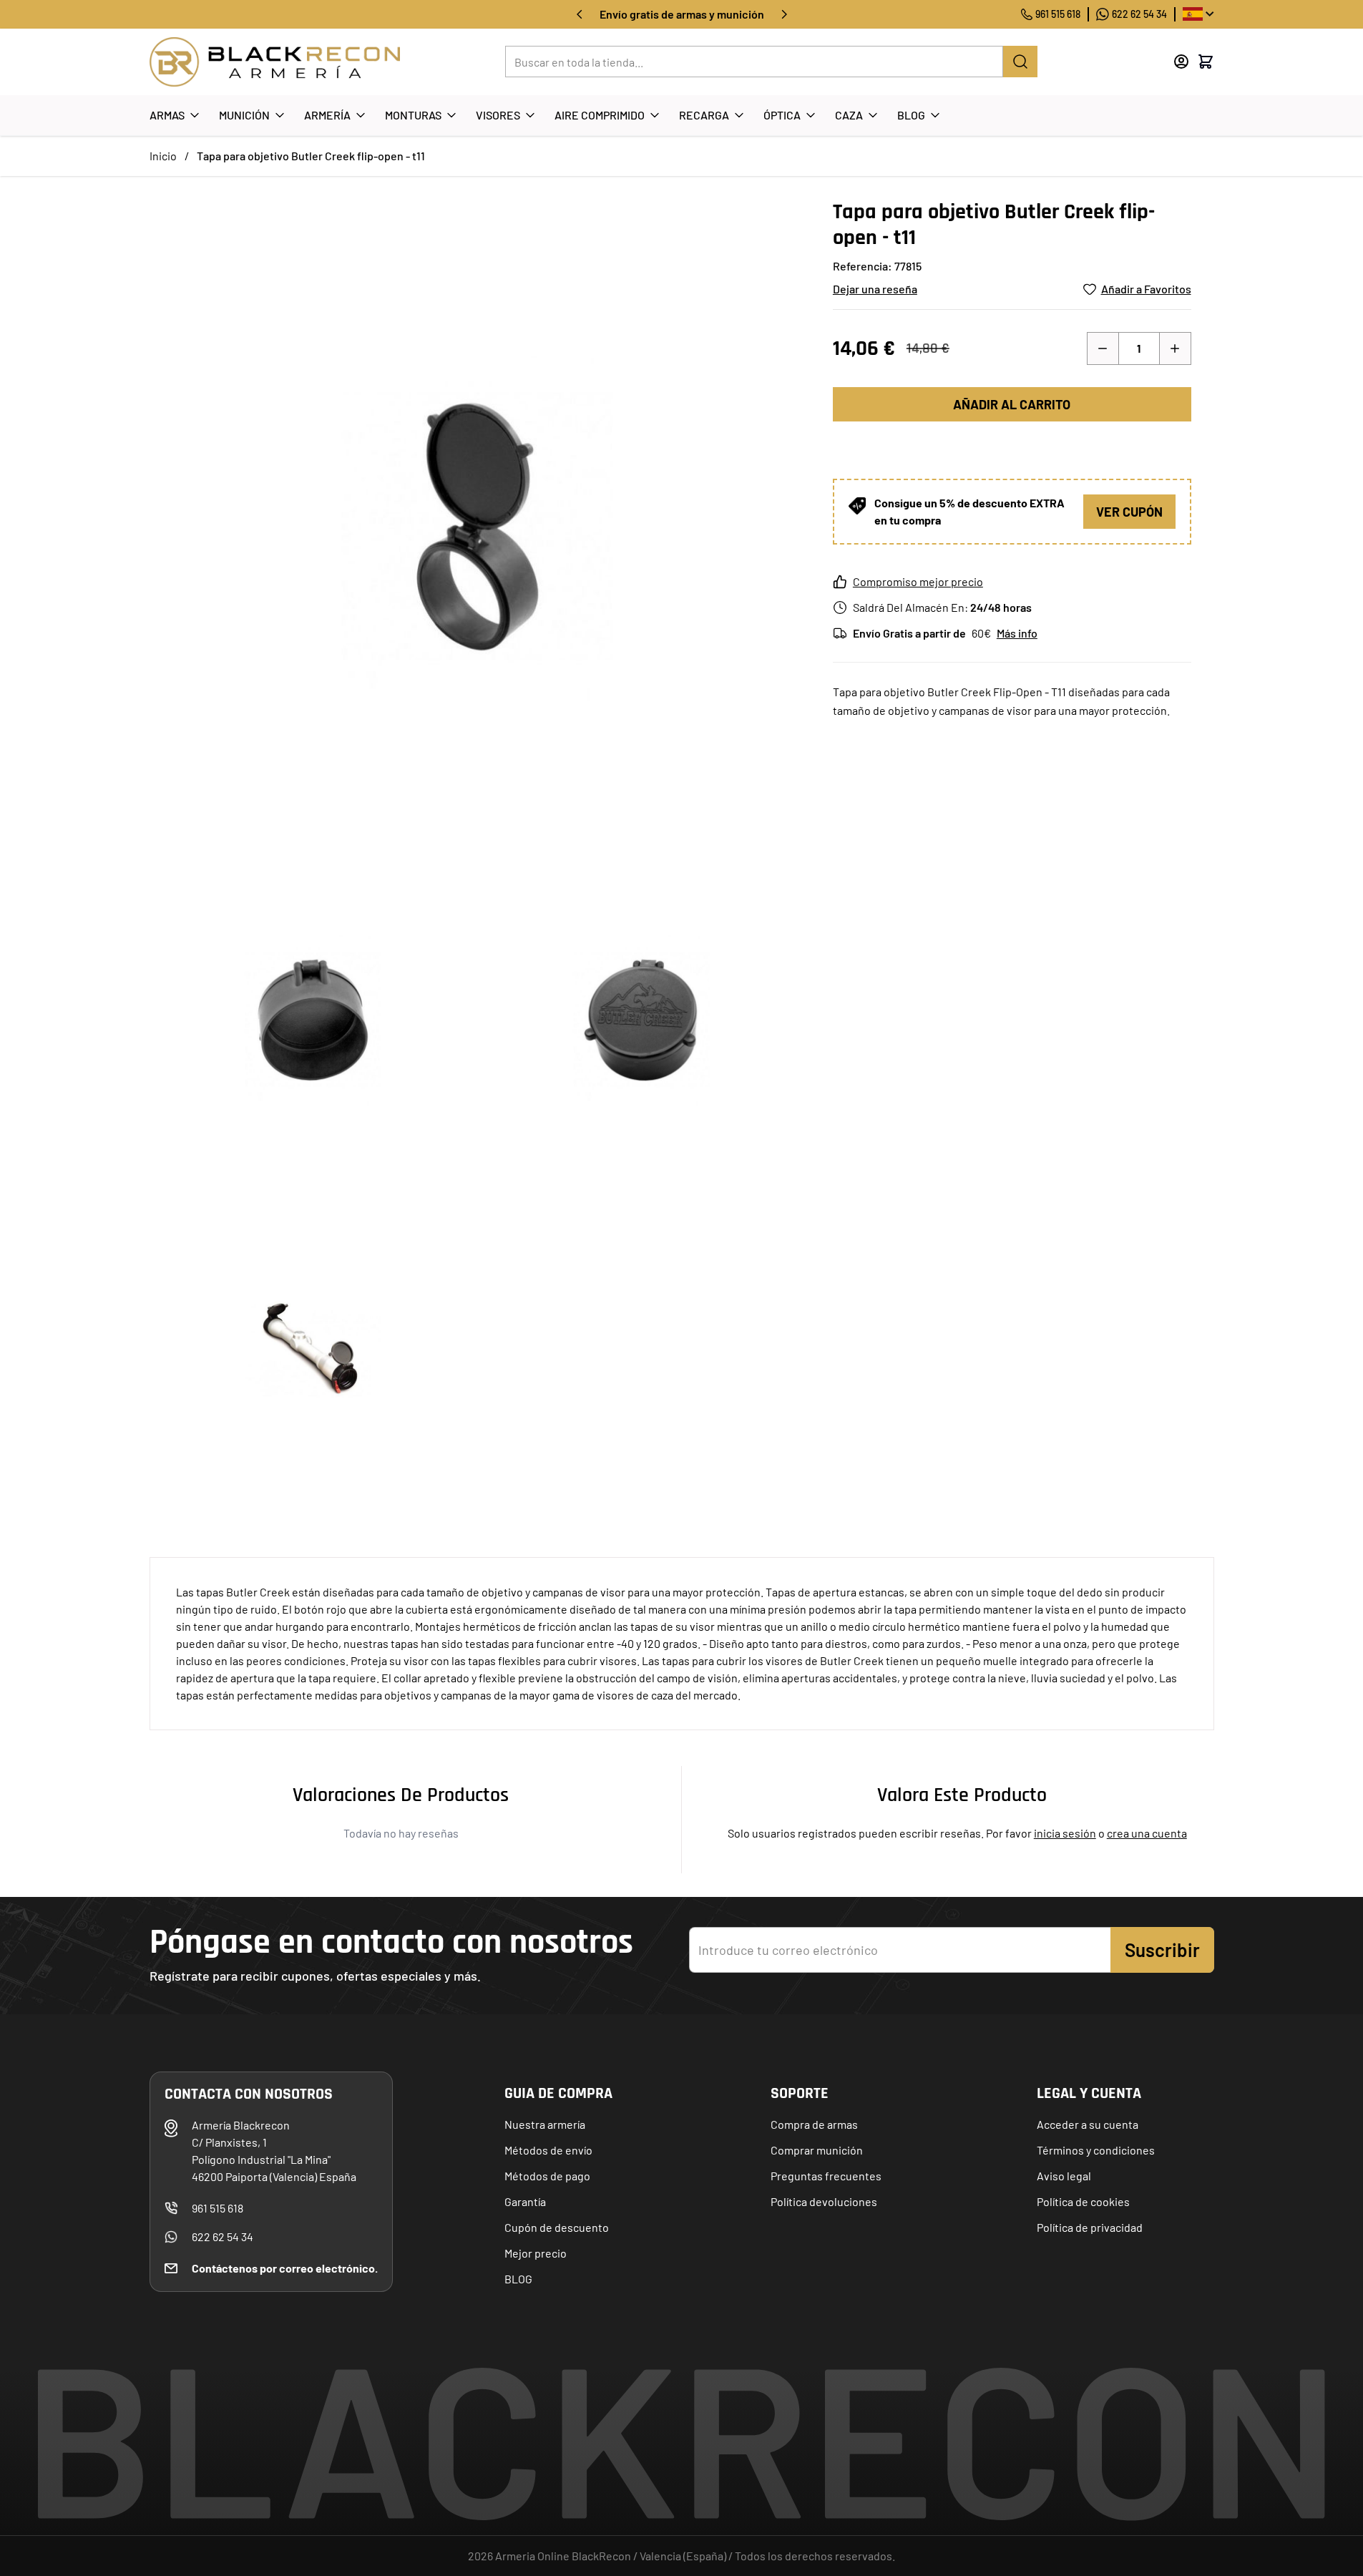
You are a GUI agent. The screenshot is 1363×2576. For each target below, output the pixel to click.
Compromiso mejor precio (918, 581)
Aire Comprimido (600, 115)
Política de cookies (1083, 2201)
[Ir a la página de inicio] (275, 62)
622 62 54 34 (1139, 14)
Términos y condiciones (1096, 2150)
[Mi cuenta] (1181, 62)
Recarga (704, 115)
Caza (849, 115)
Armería (327, 115)
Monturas (413, 115)
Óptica (782, 115)
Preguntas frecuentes (826, 2176)
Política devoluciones (824, 2201)
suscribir (1162, 1950)
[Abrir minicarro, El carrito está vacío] (1206, 62)
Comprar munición (817, 2150)
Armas (167, 115)
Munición (244, 115)
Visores (498, 115)
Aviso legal (1064, 2176)
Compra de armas (814, 2124)
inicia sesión (1065, 1833)
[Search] (1020, 62)
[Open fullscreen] (477, 526)
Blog (911, 115)
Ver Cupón (1129, 512)
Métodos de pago (547, 2176)
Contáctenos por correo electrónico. (285, 2268)
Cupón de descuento (557, 2227)
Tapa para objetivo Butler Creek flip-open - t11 (311, 156)
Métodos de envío (548, 2150)
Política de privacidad (1090, 2227)
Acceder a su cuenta (1088, 2124)
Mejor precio (536, 2253)
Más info (1017, 633)
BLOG (518, 2279)
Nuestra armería (545, 2124)
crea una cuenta (1147, 1833)
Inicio (163, 156)
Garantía (525, 2201)
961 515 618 (1058, 14)
